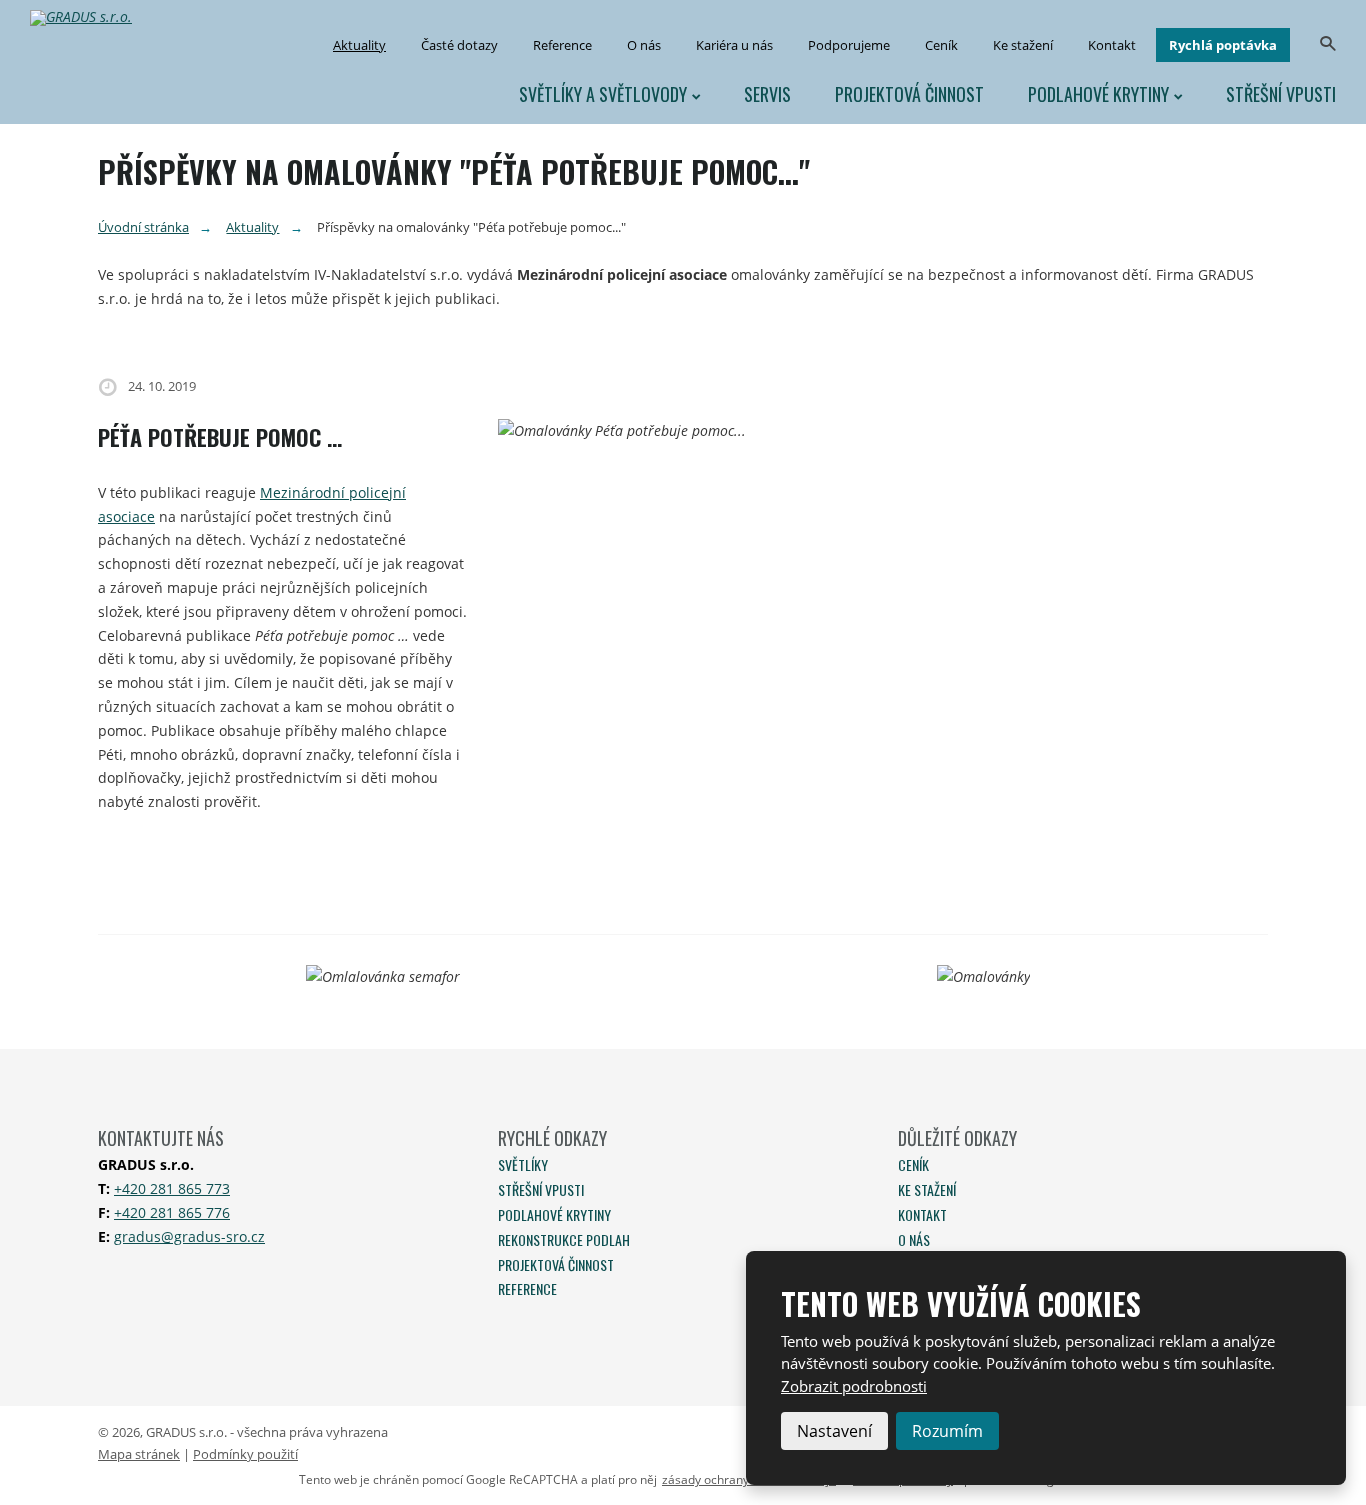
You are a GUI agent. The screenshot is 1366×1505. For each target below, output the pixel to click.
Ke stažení (1023, 45)
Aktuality (359, 45)
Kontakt (1112, 45)
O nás (644, 45)
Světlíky (523, 1164)
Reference (562, 45)
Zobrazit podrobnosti (854, 1386)
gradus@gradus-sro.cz (189, 1236)
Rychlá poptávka (1223, 45)
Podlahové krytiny (1098, 94)
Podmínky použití (245, 1454)
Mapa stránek (139, 1454)
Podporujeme (849, 45)
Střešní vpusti (1281, 94)
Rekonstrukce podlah (564, 1239)
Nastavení (834, 1431)
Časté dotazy (459, 45)
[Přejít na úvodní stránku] (89, 18)
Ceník (941, 45)
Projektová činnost (909, 94)
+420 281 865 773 (172, 1188)
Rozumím (947, 1431)
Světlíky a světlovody (603, 94)
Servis (767, 94)
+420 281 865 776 (172, 1212)
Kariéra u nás (734, 45)
